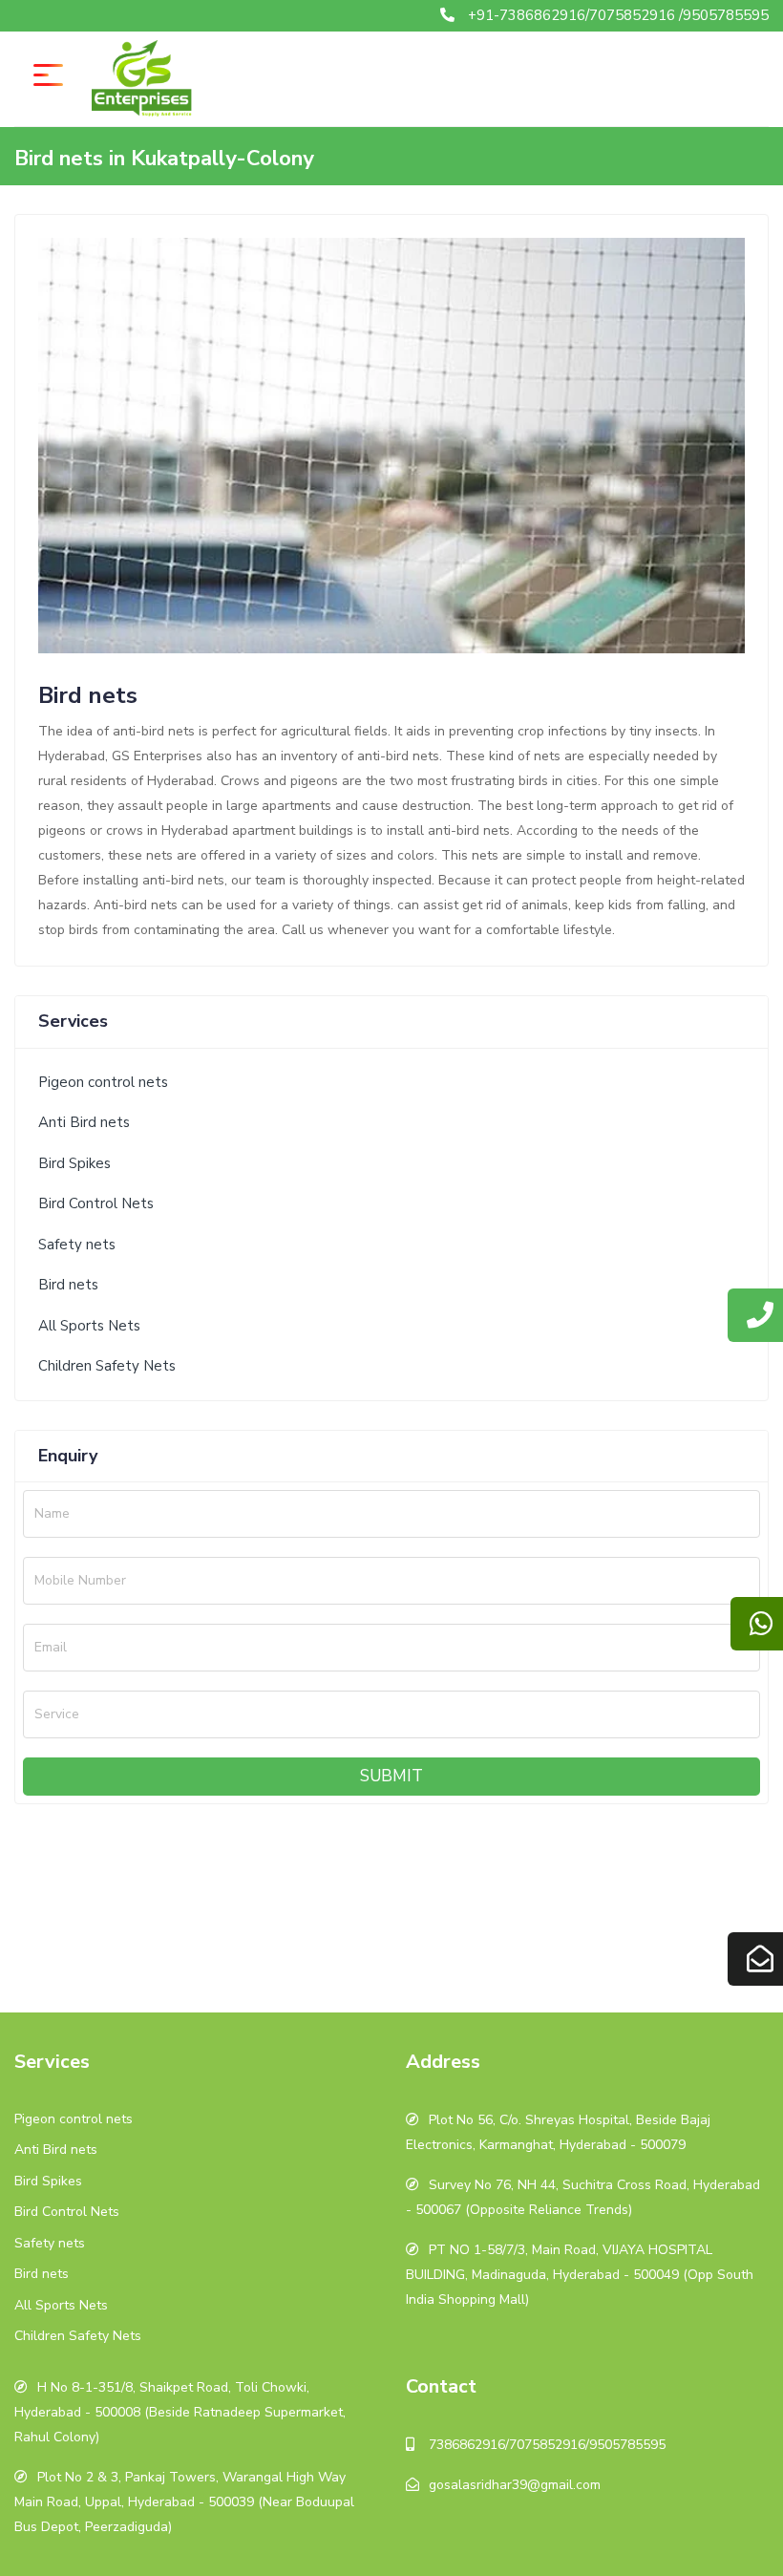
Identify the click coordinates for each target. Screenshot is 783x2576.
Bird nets (68, 1285)
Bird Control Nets (96, 1203)
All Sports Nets (89, 1326)
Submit (391, 1776)
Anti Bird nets (84, 1122)
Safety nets (77, 1245)
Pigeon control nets (103, 1082)
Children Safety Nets (107, 1366)
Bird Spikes (74, 1163)
